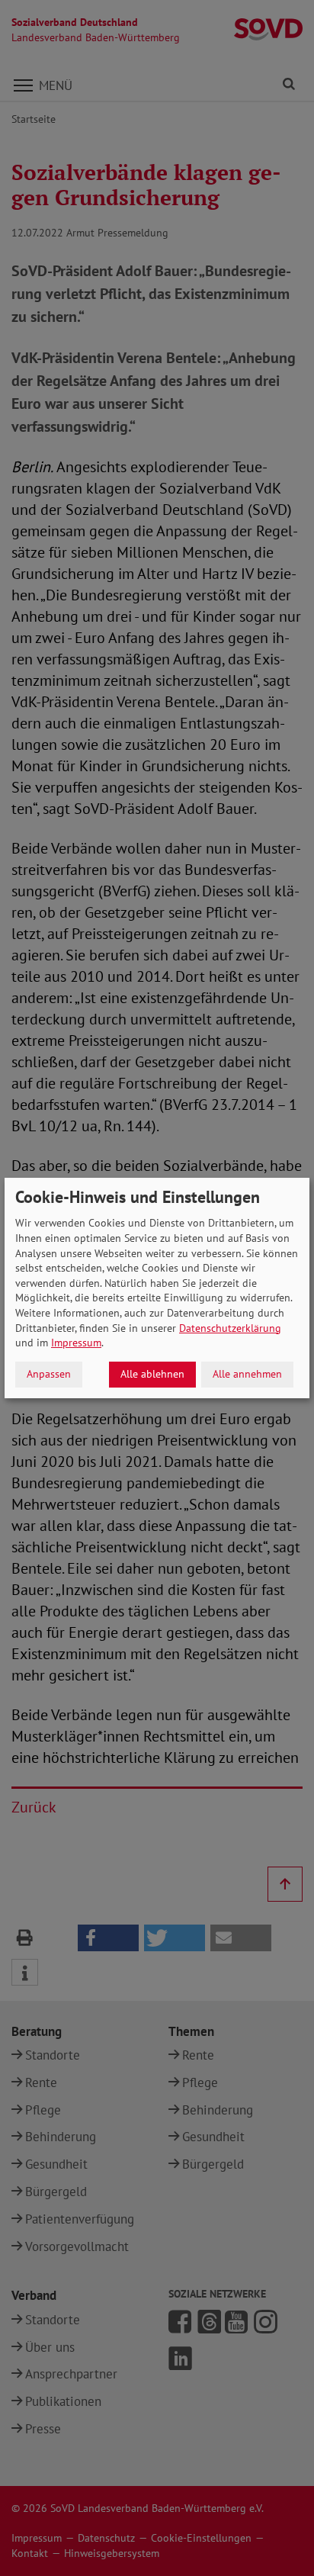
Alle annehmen (247, 1374)
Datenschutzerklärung (230, 1328)
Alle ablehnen (152, 1374)
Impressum (76, 1343)
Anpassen (49, 1374)
